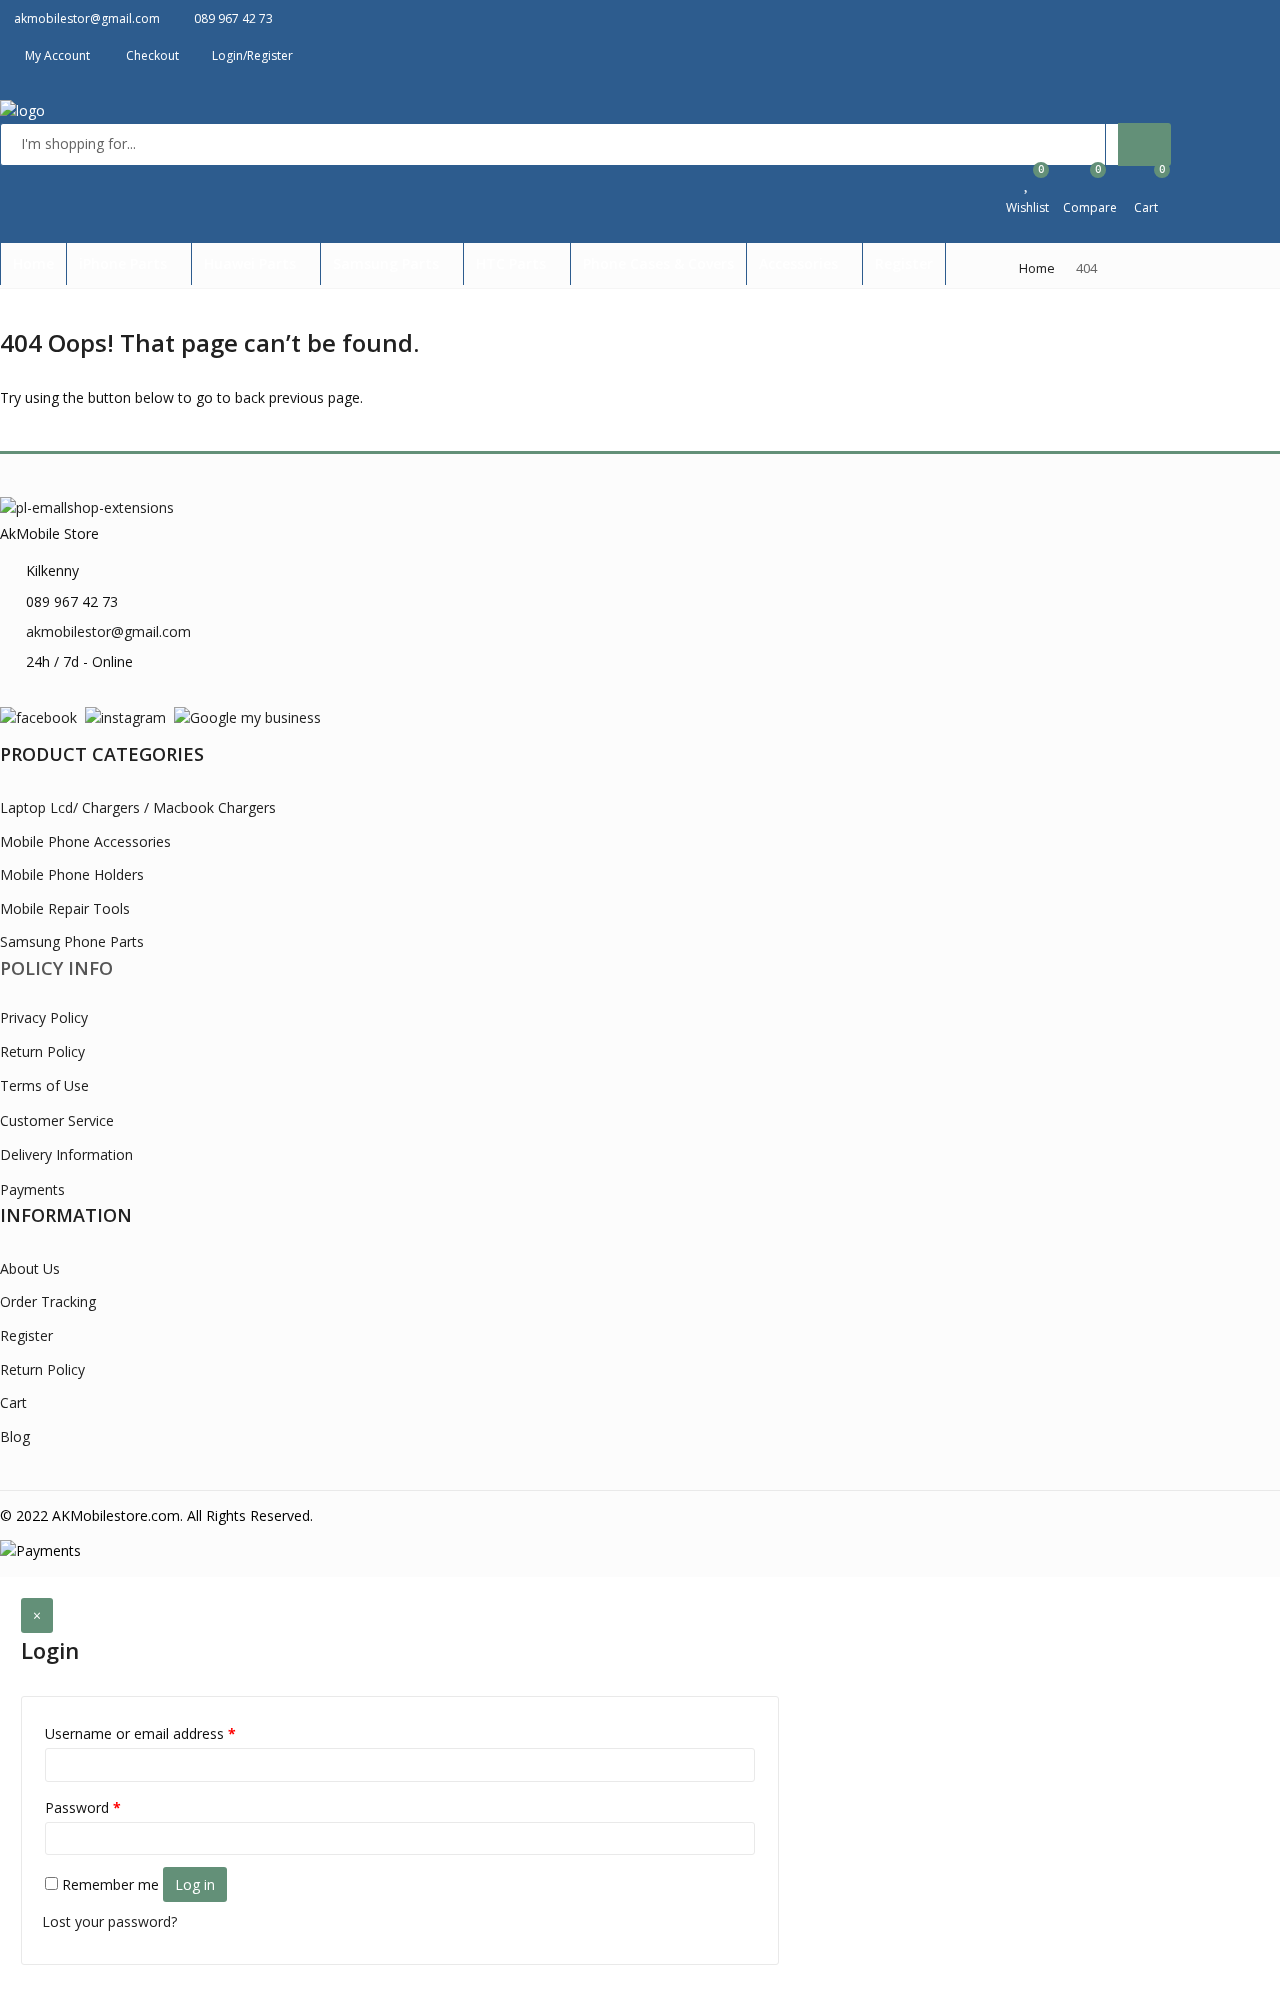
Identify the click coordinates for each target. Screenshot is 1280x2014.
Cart (13, 1402)
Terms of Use (44, 1085)
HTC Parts (513, 263)
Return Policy (42, 1051)
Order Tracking (48, 1301)
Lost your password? (109, 1921)
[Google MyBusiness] (247, 716)
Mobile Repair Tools (65, 908)
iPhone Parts (125, 263)
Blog (15, 1436)
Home (33, 263)
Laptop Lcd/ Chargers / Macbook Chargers (138, 807)
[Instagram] (125, 716)
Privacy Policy (44, 1017)
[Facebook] (38, 716)
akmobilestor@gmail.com (108, 631)
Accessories (800, 263)
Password (83, 1807)
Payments (32, 1189)
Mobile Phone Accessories (85, 841)
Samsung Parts (388, 263)
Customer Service (57, 1120)
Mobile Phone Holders (72, 874)
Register (904, 263)
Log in (195, 1884)
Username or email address (140, 1733)
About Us (30, 1268)
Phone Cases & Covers (658, 263)
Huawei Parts (252, 263)
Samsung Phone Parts (72, 941)
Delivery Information (66, 1154)
